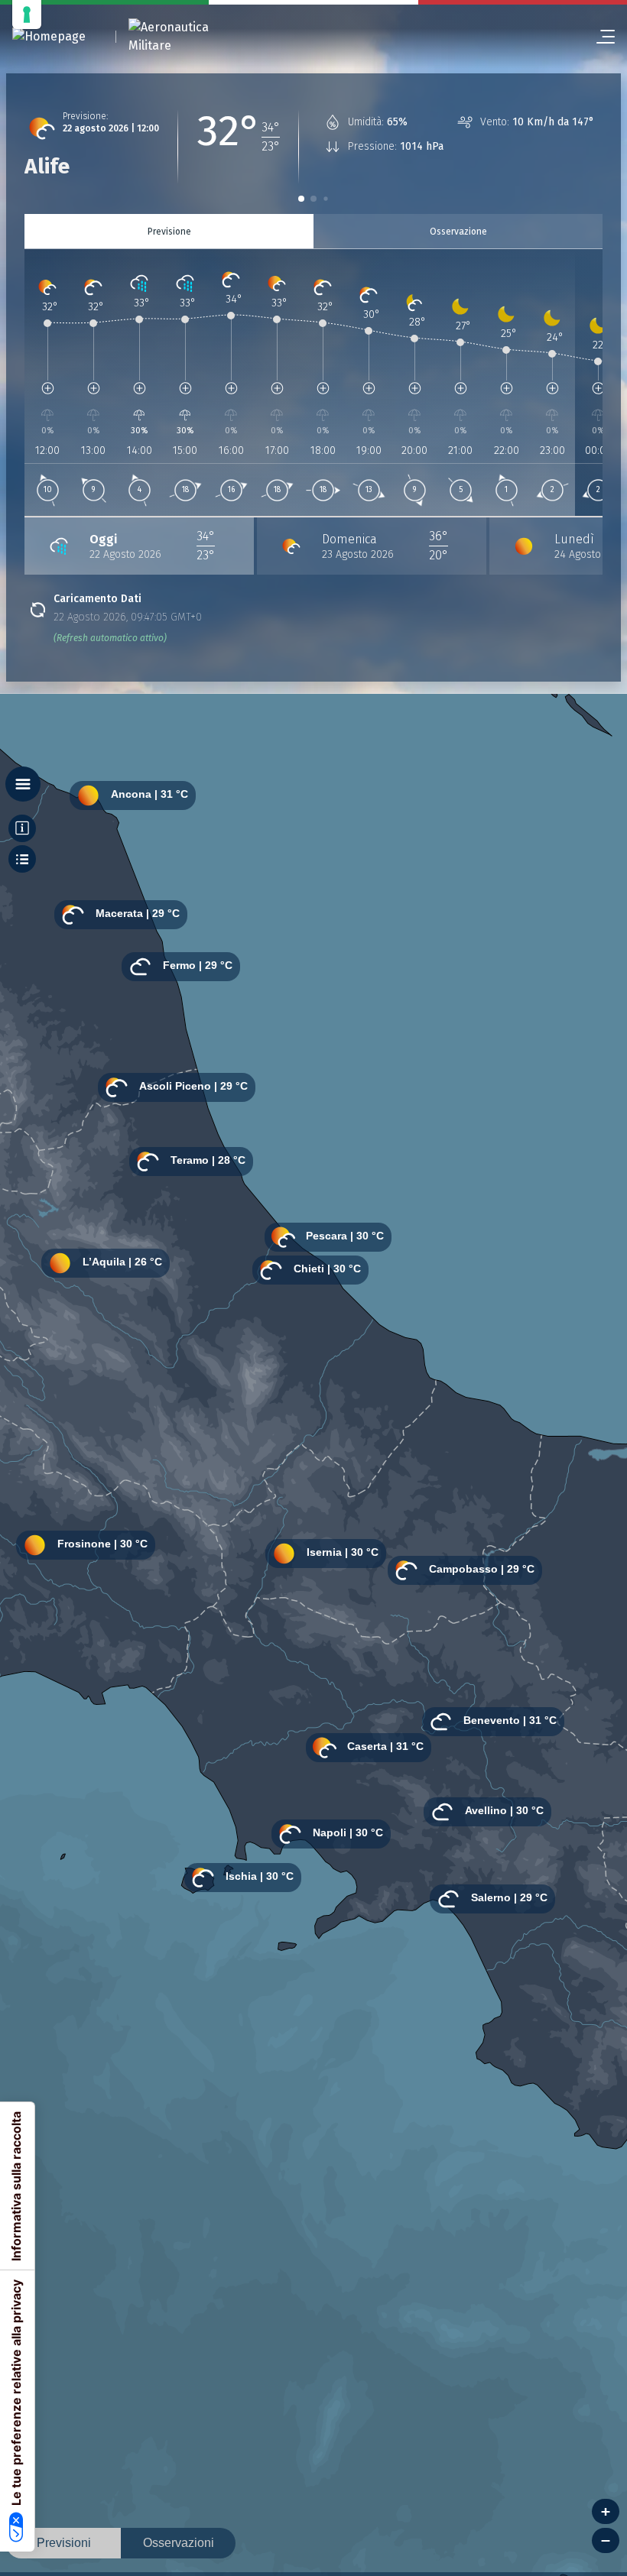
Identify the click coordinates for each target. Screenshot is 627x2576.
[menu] (599, 37)
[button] (301, 199)
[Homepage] (49, 37)
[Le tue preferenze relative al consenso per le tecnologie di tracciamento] (27, 15)
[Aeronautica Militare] (188, 37)
